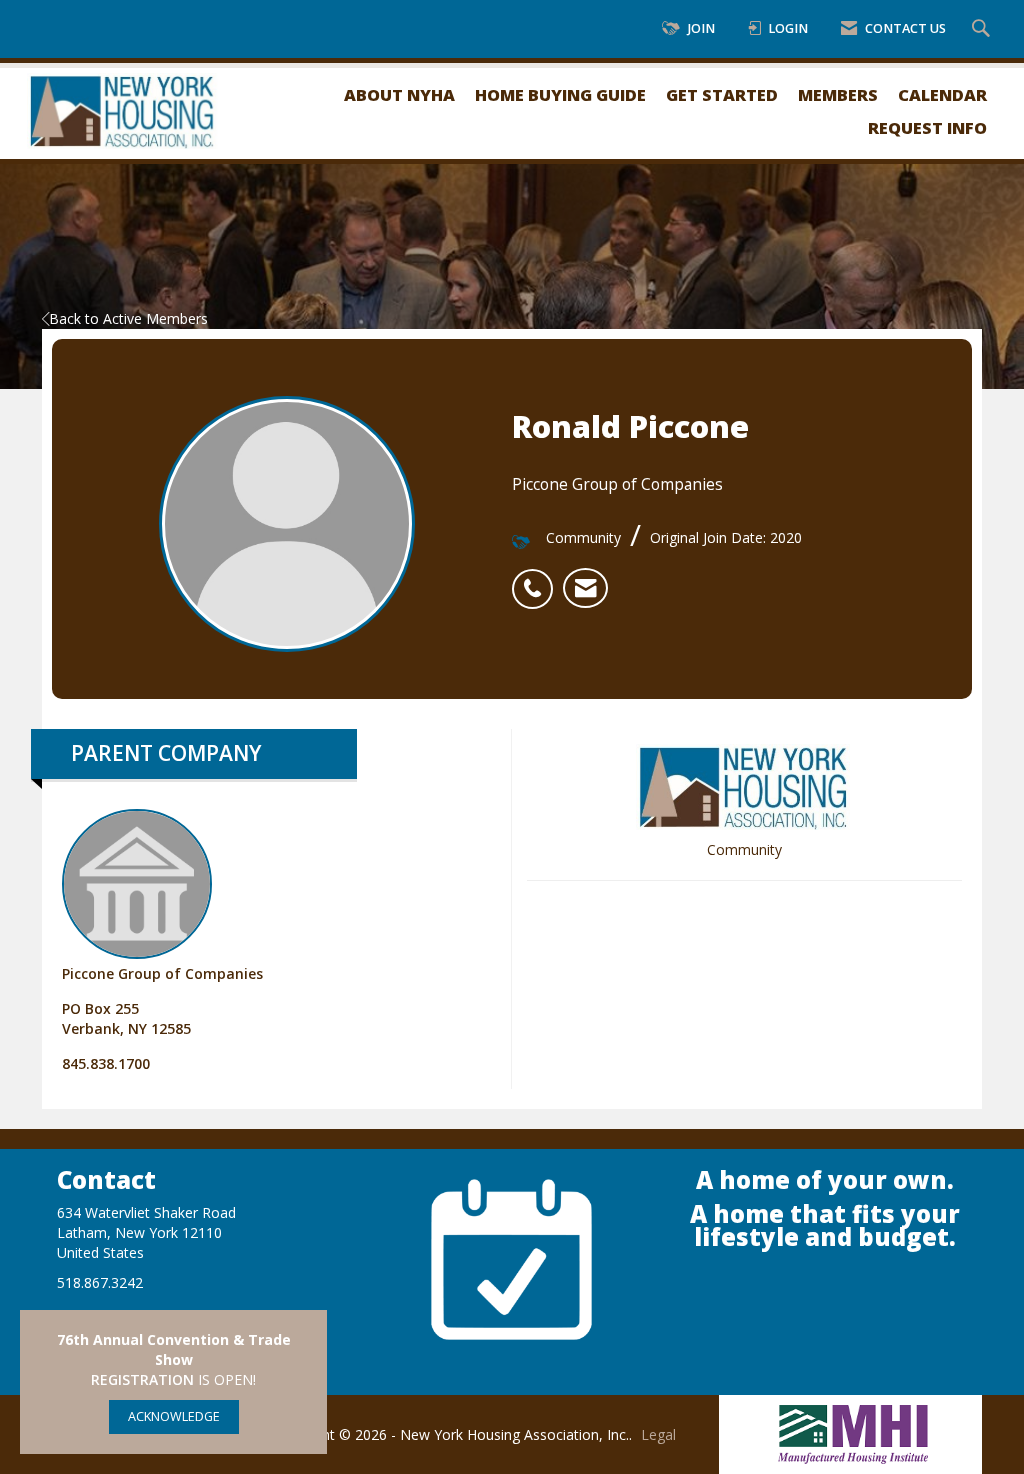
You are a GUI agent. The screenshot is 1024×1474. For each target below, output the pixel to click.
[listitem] (537, 578)
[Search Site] (983, 29)
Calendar (942, 94)
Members (838, 94)
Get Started (722, 94)
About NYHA (399, 94)
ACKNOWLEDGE (174, 1416)
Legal (658, 1434)
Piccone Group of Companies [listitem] (162, 973)
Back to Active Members (128, 318)
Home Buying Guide (560, 94)
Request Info (927, 127)
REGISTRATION (142, 1379)
